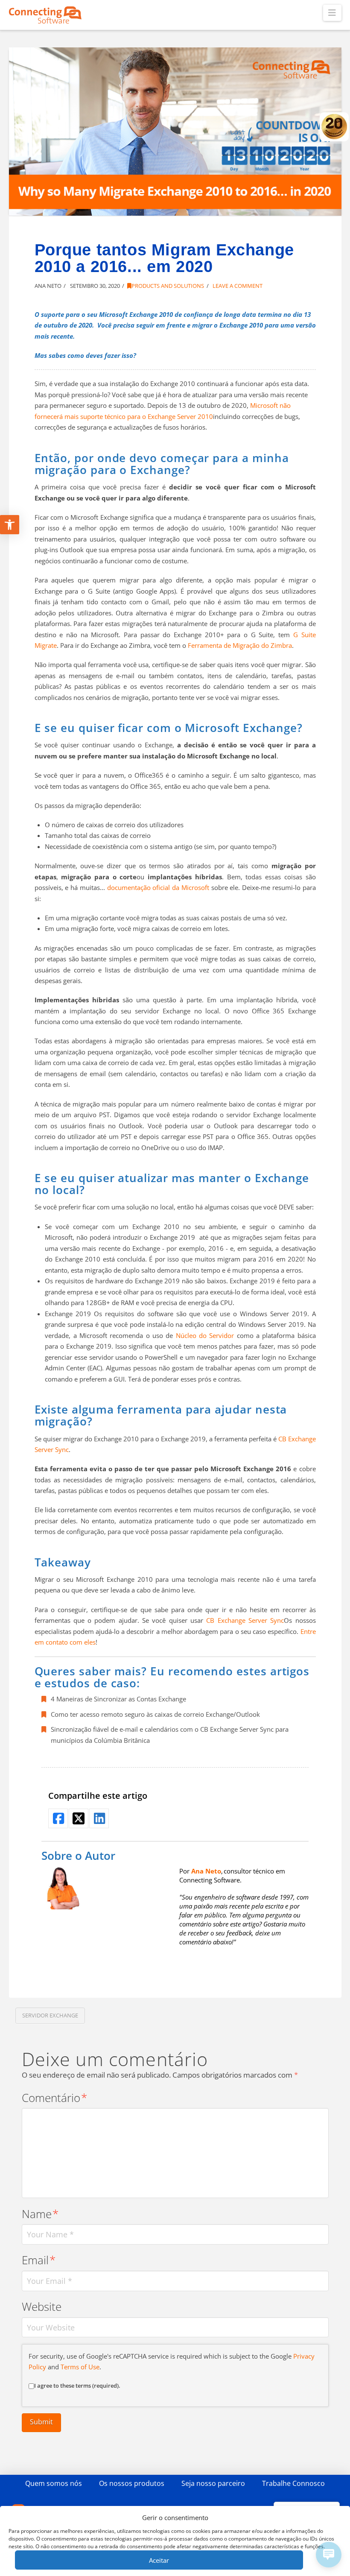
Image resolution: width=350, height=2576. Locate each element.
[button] (332, 13)
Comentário (55, 2098)
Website (42, 2307)
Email (39, 2260)
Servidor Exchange (50, 2015)
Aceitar (159, 2560)
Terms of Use (80, 2367)
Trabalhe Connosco (293, 2483)
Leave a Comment (237, 286)
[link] (206, 1871)
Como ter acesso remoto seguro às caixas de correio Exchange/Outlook (155, 1714)
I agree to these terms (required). (77, 2386)
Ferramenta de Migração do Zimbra (240, 645)
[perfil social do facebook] (58, 1818)
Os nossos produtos (132, 2483)
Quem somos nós (54, 2483)
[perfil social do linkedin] (99, 1818)
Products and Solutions (168, 286)
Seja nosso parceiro (213, 2483)
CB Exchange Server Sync (245, 1620)
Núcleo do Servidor (205, 1335)
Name (40, 2214)
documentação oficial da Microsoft (158, 887)
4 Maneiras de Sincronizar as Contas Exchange (118, 1699)
